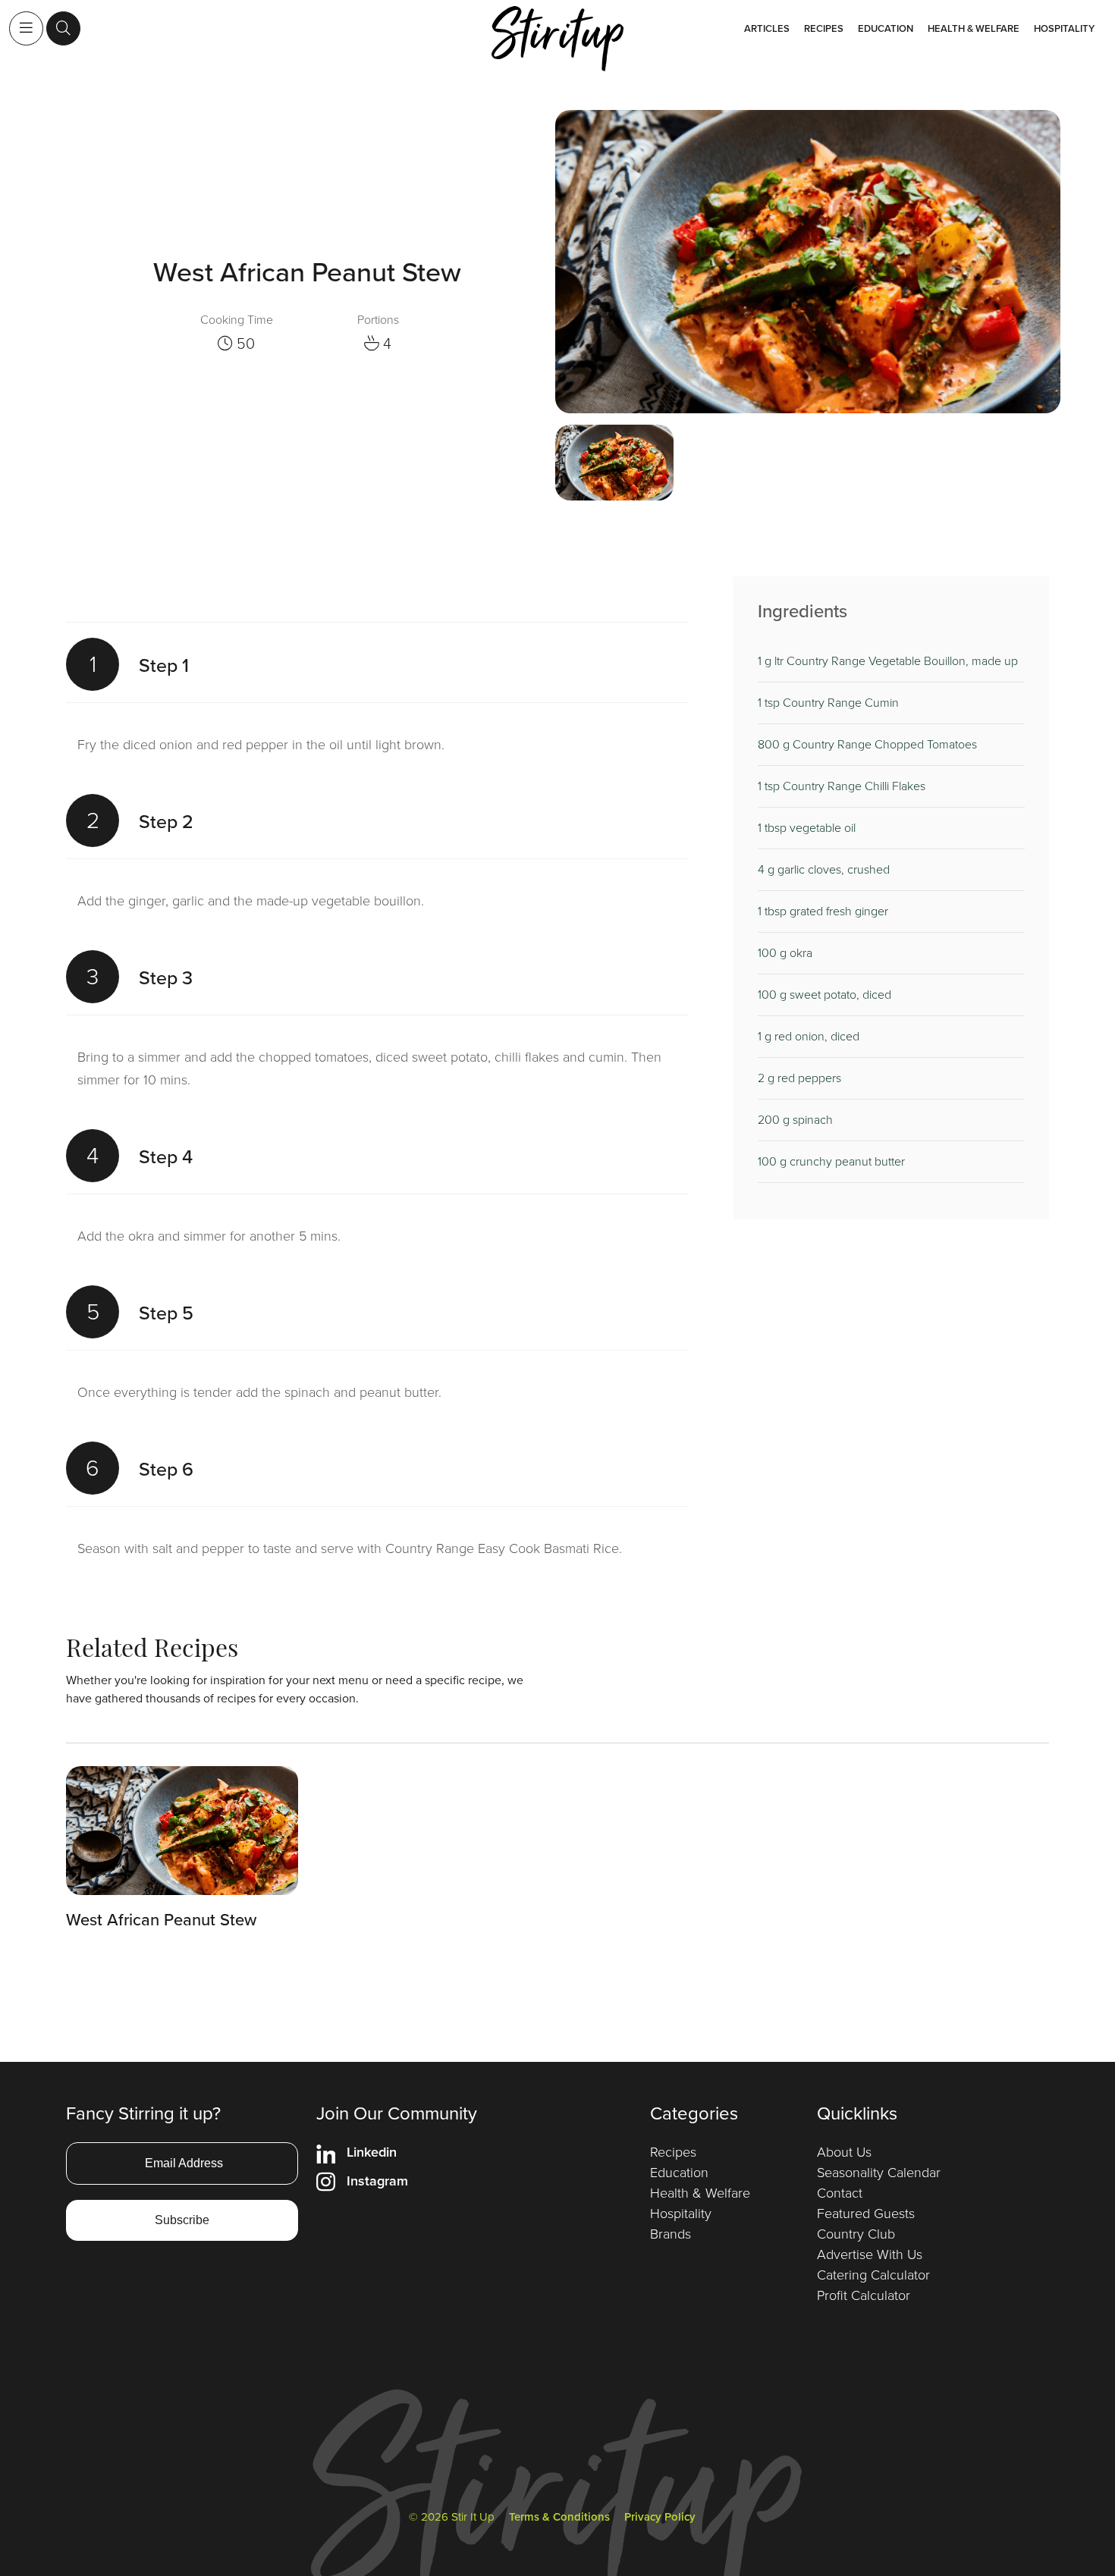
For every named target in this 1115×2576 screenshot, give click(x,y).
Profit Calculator (864, 2295)
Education (886, 28)
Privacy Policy (660, 2517)
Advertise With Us (870, 2254)
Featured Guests (866, 2214)
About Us (844, 2152)
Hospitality (1064, 28)
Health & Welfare (974, 28)
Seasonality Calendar (879, 2173)
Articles (767, 28)
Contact (840, 2193)
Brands (671, 2234)
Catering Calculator (873, 2275)
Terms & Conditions (559, 2517)
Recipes (824, 28)
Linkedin (372, 2152)
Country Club (856, 2234)
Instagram (377, 2181)
